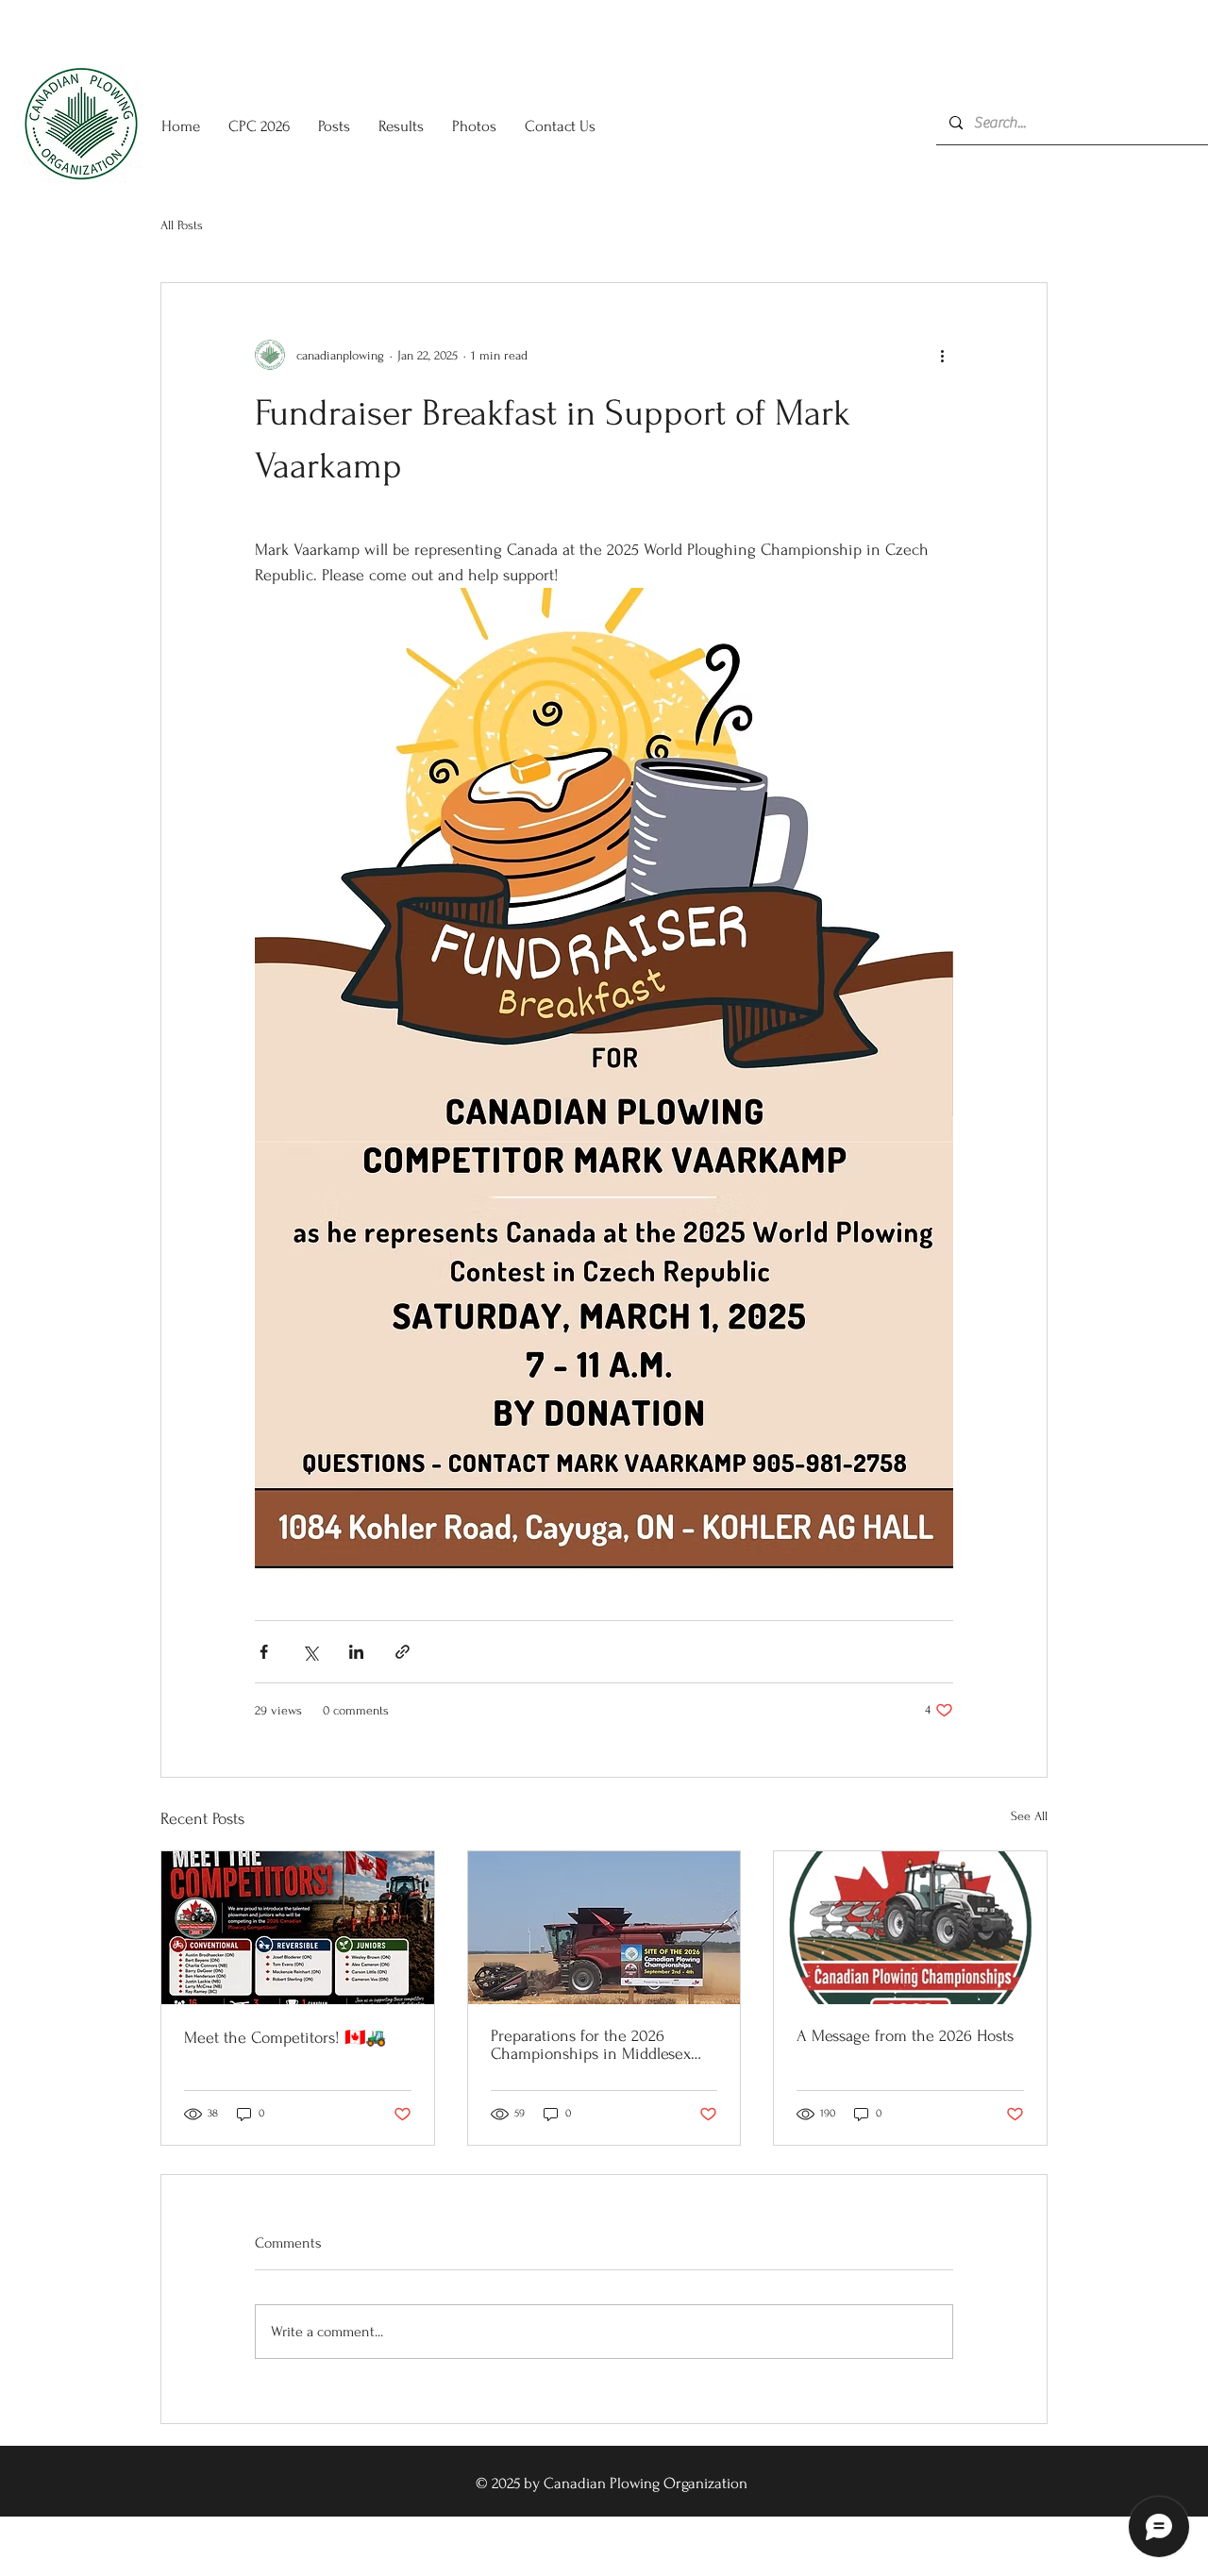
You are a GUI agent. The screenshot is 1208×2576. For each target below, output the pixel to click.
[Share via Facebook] (264, 1652)
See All (1029, 1816)
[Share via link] (403, 1652)
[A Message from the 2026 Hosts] (910, 1928)
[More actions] (942, 355)
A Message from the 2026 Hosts (905, 2036)
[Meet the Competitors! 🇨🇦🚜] (298, 1928)
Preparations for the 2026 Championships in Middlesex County (591, 2045)
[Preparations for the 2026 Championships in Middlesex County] (604, 1928)
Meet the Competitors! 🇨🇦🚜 (285, 2038)
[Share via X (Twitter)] (310, 1652)
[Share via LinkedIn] (356, 1652)
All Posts (182, 225)
